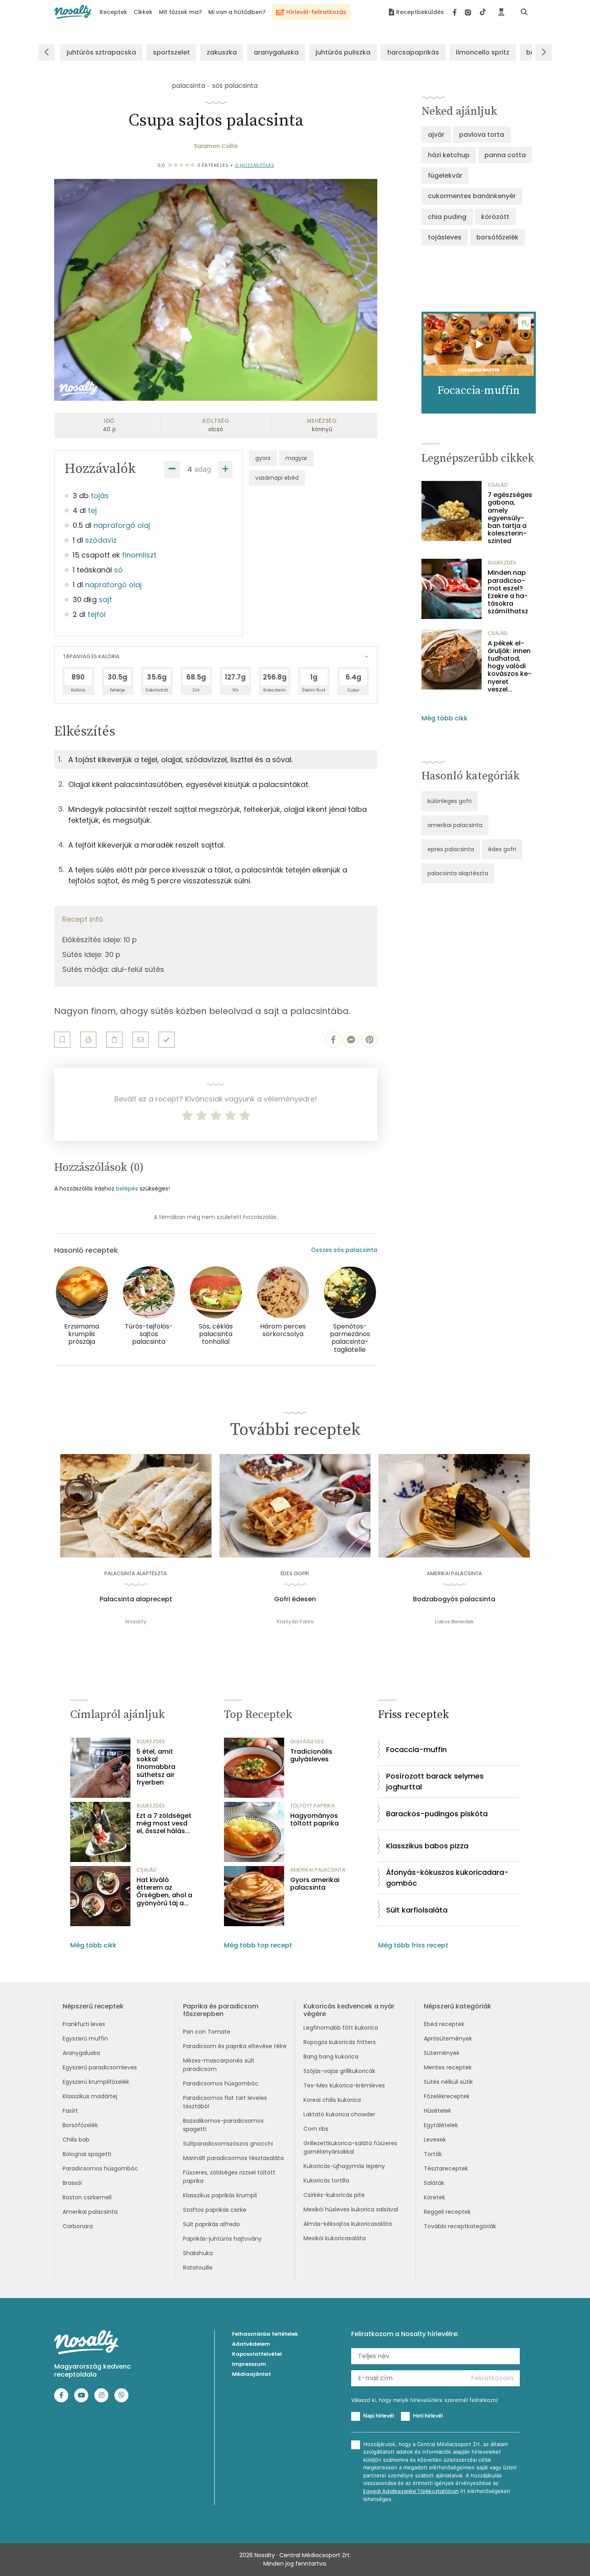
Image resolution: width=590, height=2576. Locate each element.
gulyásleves (307, 1741)
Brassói (72, 2183)
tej (92, 510)
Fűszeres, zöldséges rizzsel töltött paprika (229, 2177)
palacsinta (188, 86)
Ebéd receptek (444, 2024)
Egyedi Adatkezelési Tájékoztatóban (411, 2491)
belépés (127, 1189)
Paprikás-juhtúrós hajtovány (222, 2239)
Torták (433, 2154)
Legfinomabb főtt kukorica (341, 2028)
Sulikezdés (502, 563)
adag (203, 469)
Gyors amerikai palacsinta (315, 1884)
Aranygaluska (81, 2053)
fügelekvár (445, 175)
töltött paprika (312, 1806)
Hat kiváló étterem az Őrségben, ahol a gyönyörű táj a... (164, 1891)
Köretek (434, 2197)
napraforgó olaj (122, 525)
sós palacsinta (235, 86)
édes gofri (502, 849)
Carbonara (78, 2226)
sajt (105, 599)
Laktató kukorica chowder (339, 2114)
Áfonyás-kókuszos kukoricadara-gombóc (447, 1878)
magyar (296, 458)
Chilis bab (76, 2140)
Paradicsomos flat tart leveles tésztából (225, 2102)
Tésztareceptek (446, 2168)
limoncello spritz (483, 52)
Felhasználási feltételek (265, 2334)
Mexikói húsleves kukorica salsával (351, 2209)
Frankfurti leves (84, 2024)
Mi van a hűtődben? (237, 12)
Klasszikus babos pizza (427, 1846)
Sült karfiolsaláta (417, 1910)
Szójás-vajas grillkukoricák (339, 2071)
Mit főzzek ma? (180, 12)
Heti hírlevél (428, 2416)
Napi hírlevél (378, 2416)
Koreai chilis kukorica (332, 2100)
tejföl (97, 614)
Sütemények (442, 2053)
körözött (495, 217)
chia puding (447, 217)
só (118, 570)
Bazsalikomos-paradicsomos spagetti (223, 2125)
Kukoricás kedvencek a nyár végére (349, 2010)
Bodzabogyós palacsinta (454, 1599)
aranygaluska (276, 52)
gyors (263, 458)
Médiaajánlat (251, 2374)
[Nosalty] (73, 12)
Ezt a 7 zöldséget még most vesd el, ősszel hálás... (164, 1823)
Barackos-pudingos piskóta (437, 1814)
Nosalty (136, 1622)
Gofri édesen (295, 1599)
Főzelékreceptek (447, 2096)
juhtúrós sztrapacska (101, 52)
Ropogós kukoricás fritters (340, 2042)
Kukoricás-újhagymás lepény (344, 2166)
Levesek (435, 2140)
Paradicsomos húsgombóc (100, 2168)
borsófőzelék (497, 237)
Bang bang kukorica (331, 2057)
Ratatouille (198, 2268)
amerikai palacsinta (455, 825)
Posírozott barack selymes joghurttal (435, 1781)
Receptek (113, 12)
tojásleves (445, 237)
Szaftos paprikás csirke (215, 2210)
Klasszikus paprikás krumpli (220, 2195)
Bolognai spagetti (87, 2154)
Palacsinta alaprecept (136, 1599)
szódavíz (101, 540)
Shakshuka (198, 2253)
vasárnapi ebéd (277, 478)
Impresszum (249, 2364)
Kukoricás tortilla (326, 2180)
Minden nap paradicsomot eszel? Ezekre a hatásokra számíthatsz (508, 592)
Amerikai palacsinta (90, 2212)
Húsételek (437, 2111)
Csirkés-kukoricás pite (334, 2195)
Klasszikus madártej (90, 2096)
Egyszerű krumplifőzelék (96, 2082)
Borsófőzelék (80, 2125)
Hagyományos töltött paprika (314, 1819)
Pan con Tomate (207, 2032)
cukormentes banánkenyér (472, 196)
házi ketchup (449, 155)
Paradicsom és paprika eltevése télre (235, 2046)
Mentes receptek (448, 2067)
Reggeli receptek (447, 2212)
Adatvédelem (251, 2344)
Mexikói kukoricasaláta (335, 2238)
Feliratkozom (492, 2378)
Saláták (434, 2183)
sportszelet (171, 52)
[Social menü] (469, 12)
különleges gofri (450, 801)
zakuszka (222, 52)
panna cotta (505, 155)
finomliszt (139, 555)
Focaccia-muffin (416, 1749)
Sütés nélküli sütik (448, 2082)
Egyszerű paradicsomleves (100, 2067)
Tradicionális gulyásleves (311, 1755)
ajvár (436, 135)
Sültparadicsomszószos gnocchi (228, 2144)
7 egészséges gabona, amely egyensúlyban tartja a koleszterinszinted (510, 518)
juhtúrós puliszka (343, 52)
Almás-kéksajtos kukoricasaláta (348, 2224)
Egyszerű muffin (85, 2038)
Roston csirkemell (87, 2197)
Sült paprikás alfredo (212, 2224)
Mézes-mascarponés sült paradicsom (219, 2065)
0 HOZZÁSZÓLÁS (255, 165)
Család (498, 485)
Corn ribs (316, 2129)
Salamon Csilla (216, 146)
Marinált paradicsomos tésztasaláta (233, 2158)
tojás (100, 496)
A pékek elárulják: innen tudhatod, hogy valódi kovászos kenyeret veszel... (510, 666)
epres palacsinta (451, 849)
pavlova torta (482, 135)
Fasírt (70, 2111)
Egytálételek (441, 2125)
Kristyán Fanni (295, 1622)
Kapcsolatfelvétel (257, 2354)
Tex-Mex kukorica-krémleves (344, 2085)
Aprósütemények (448, 2038)
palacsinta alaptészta (458, 873)
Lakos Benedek (454, 1622)
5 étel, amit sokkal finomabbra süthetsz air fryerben (156, 1767)
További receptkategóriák (460, 2226)
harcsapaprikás (413, 52)
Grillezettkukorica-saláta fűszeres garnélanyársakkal (350, 2147)
